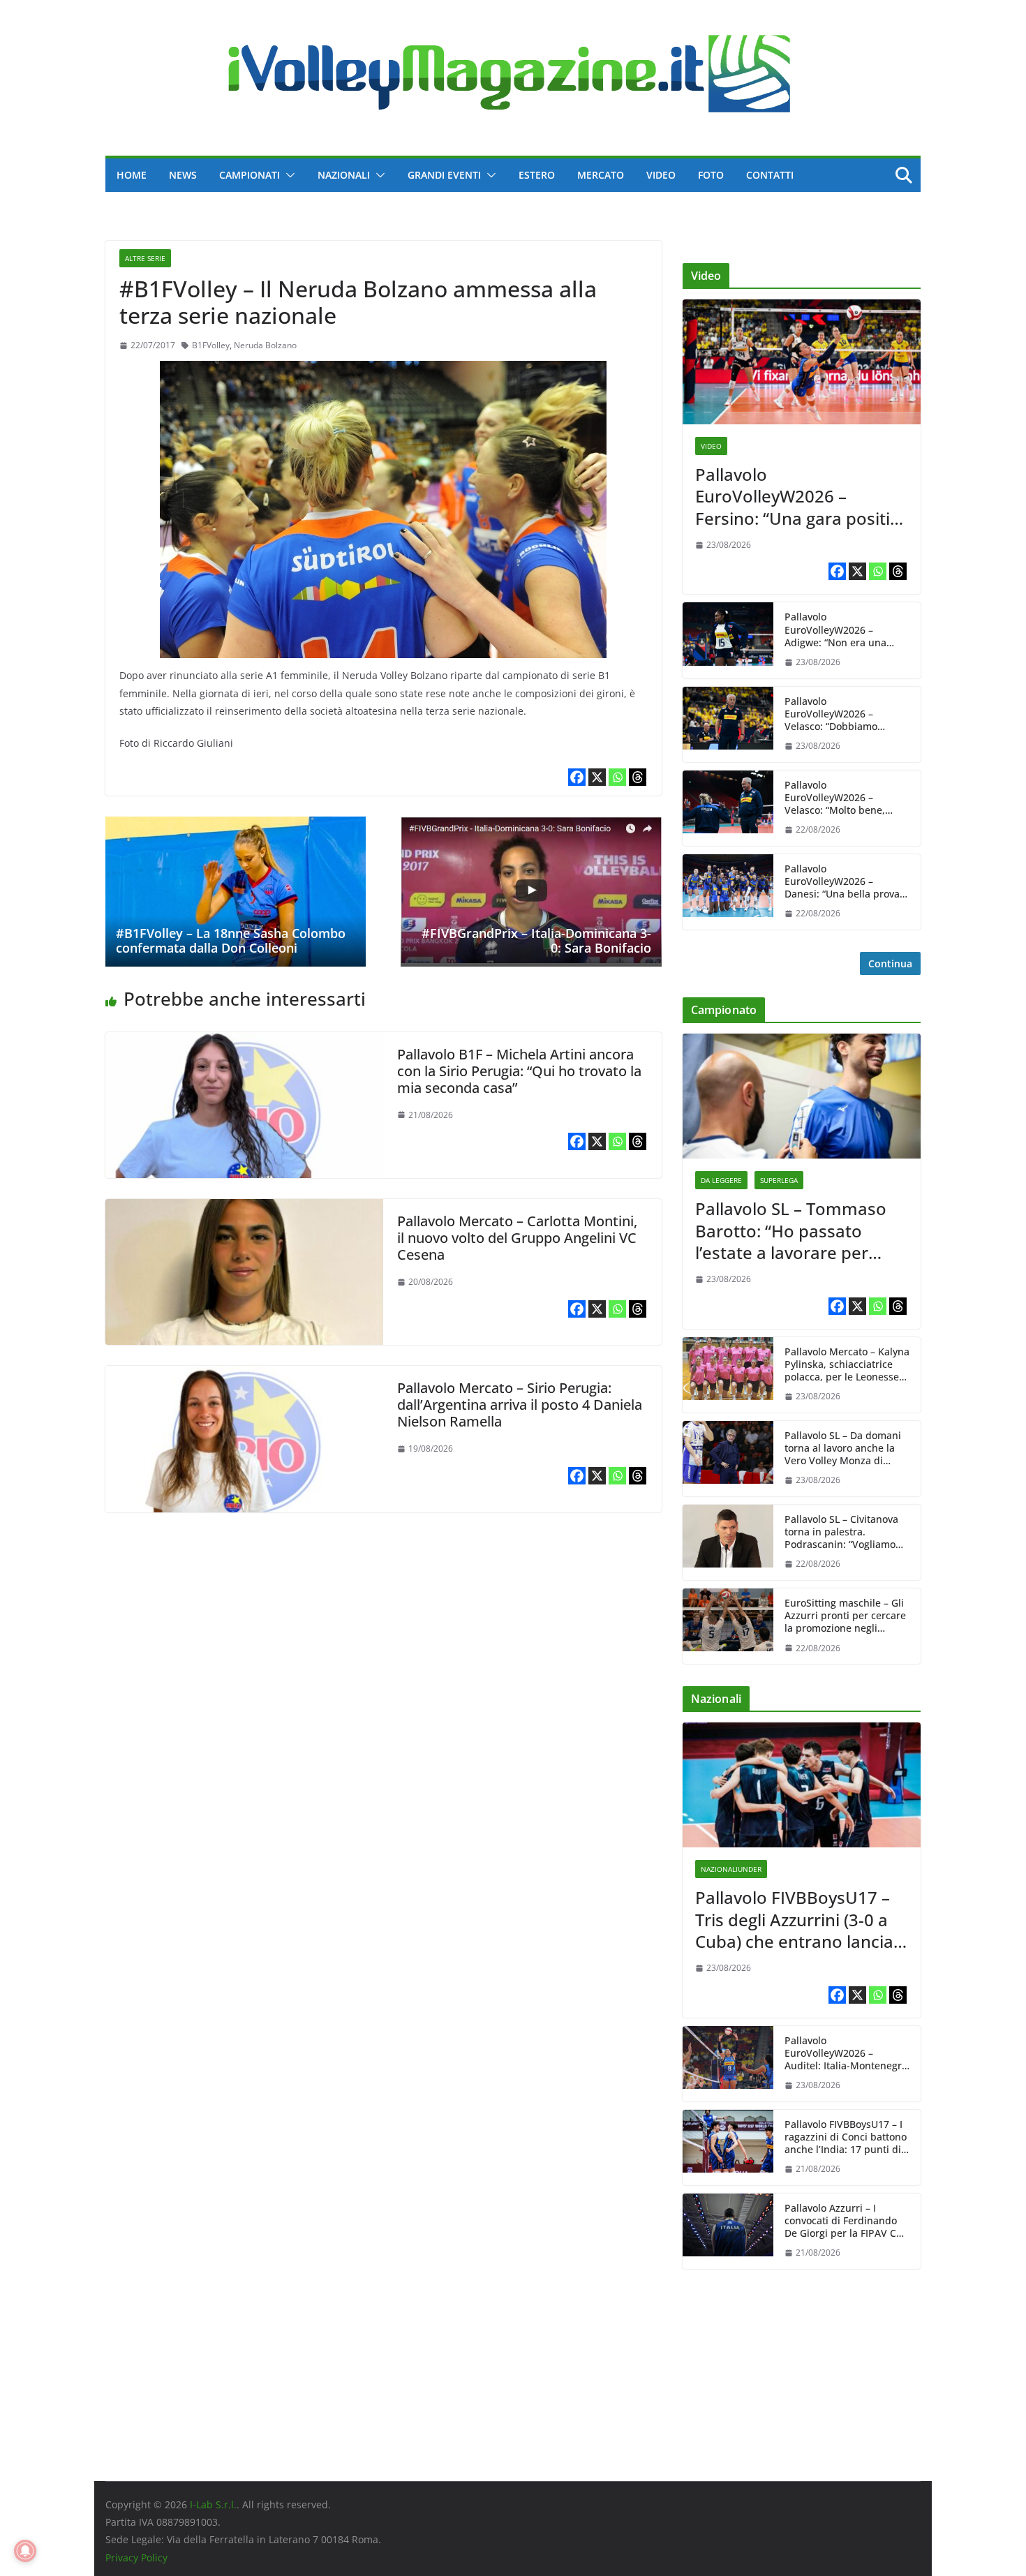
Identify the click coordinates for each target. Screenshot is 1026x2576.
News (183, 175)
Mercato (601, 175)
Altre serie (145, 258)
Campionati (250, 175)
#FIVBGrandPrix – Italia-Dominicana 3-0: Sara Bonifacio (536, 941)
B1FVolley (211, 345)
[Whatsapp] (617, 777)
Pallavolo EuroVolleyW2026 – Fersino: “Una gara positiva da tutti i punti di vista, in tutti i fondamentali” (802, 496)
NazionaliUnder (731, 1869)
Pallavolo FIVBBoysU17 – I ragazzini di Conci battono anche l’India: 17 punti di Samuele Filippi (846, 2137)
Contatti (770, 175)
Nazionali (344, 175)
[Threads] (638, 777)
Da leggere (721, 1180)
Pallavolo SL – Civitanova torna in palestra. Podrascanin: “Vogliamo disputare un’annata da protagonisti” (841, 1532)
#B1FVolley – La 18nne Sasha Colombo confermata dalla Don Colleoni (231, 941)
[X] (597, 777)
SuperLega (779, 1180)
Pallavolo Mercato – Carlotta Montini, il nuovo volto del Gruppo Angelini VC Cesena (517, 1238)
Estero (537, 175)
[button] (288, 175)
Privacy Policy (136, 2558)
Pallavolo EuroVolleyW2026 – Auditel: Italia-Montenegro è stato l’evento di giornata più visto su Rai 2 (847, 2054)
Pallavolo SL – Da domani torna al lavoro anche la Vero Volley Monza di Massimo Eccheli (843, 1449)
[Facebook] (577, 777)
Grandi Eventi (444, 175)
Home (132, 175)
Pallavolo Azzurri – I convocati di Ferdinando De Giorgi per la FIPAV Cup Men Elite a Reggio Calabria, (847, 2221)
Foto (711, 175)
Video (661, 175)
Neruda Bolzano (265, 345)
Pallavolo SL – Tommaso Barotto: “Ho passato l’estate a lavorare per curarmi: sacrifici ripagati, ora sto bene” (796, 1230)
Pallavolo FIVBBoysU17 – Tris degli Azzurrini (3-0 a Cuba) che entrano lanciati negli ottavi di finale (800, 1919)
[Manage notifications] (25, 2551)
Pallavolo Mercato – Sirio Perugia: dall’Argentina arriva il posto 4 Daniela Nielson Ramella (520, 1405)
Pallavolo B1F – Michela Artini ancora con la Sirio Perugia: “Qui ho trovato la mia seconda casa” (519, 1071)
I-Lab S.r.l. (213, 2504)
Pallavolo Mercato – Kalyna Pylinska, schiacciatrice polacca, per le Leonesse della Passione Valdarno (847, 1365)
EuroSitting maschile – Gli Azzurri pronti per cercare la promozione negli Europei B (845, 1616)
